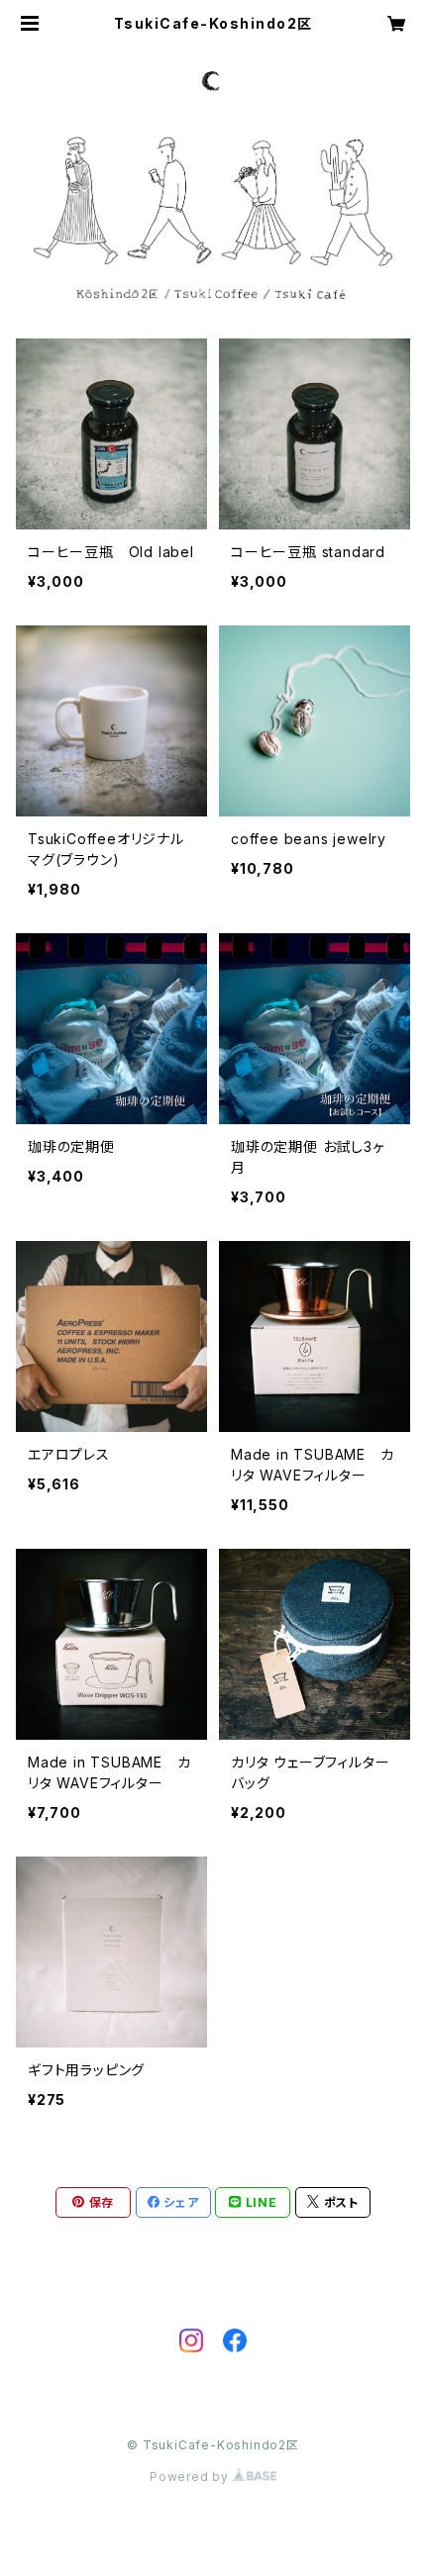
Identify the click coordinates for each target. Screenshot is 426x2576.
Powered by (191, 2477)
